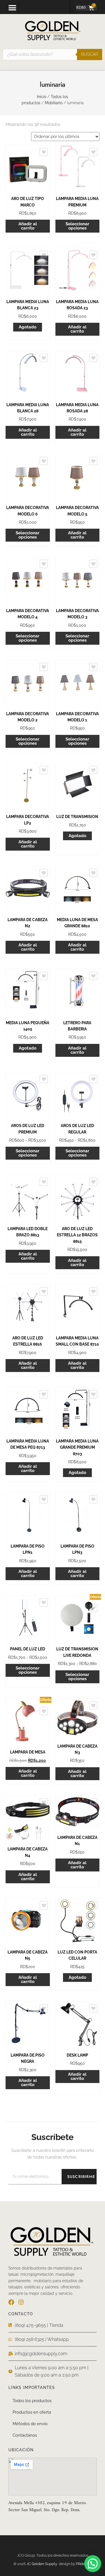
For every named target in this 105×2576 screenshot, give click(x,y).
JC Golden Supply (43, 2564)
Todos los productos (32, 2401)
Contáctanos (25, 2435)
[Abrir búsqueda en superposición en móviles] (53, 54)
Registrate (60, 7)
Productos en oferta (32, 2412)
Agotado (28, 327)
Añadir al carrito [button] (28, 226)
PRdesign (84, 2564)
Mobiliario (54, 103)
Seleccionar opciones (77, 226)
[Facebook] (11, 2302)
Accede (43, 7)
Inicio (42, 97)
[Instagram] (21, 2302)
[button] (12, 8)
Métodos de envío (30, 2424)
